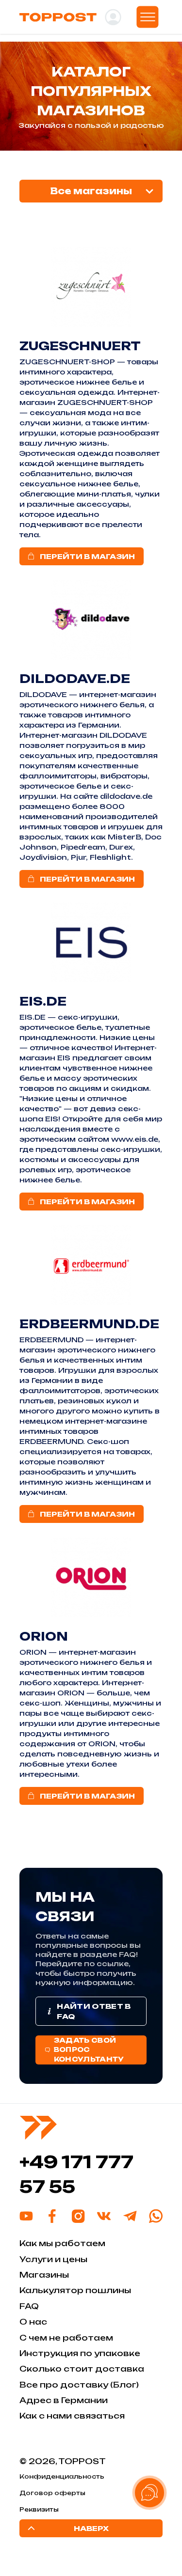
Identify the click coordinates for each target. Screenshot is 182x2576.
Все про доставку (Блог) (79, 2385)
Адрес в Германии (64, 2400)
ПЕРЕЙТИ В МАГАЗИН (87, 556)
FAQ (29, 2306)
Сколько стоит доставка (82, 2369)
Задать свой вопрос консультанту (89, 2050)
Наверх (91, 2528)
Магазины (44, 2275)
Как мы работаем (62, 2243)
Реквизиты (39, 2509)
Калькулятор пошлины (75, 2290)
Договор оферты (52, 2493)
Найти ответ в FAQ (94, 2011)
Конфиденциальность (62, 2476)
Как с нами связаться (72, 2416)
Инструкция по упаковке (80, 2353)
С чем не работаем (66, 2338)
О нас (33, 2322)
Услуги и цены (53, 2259)
